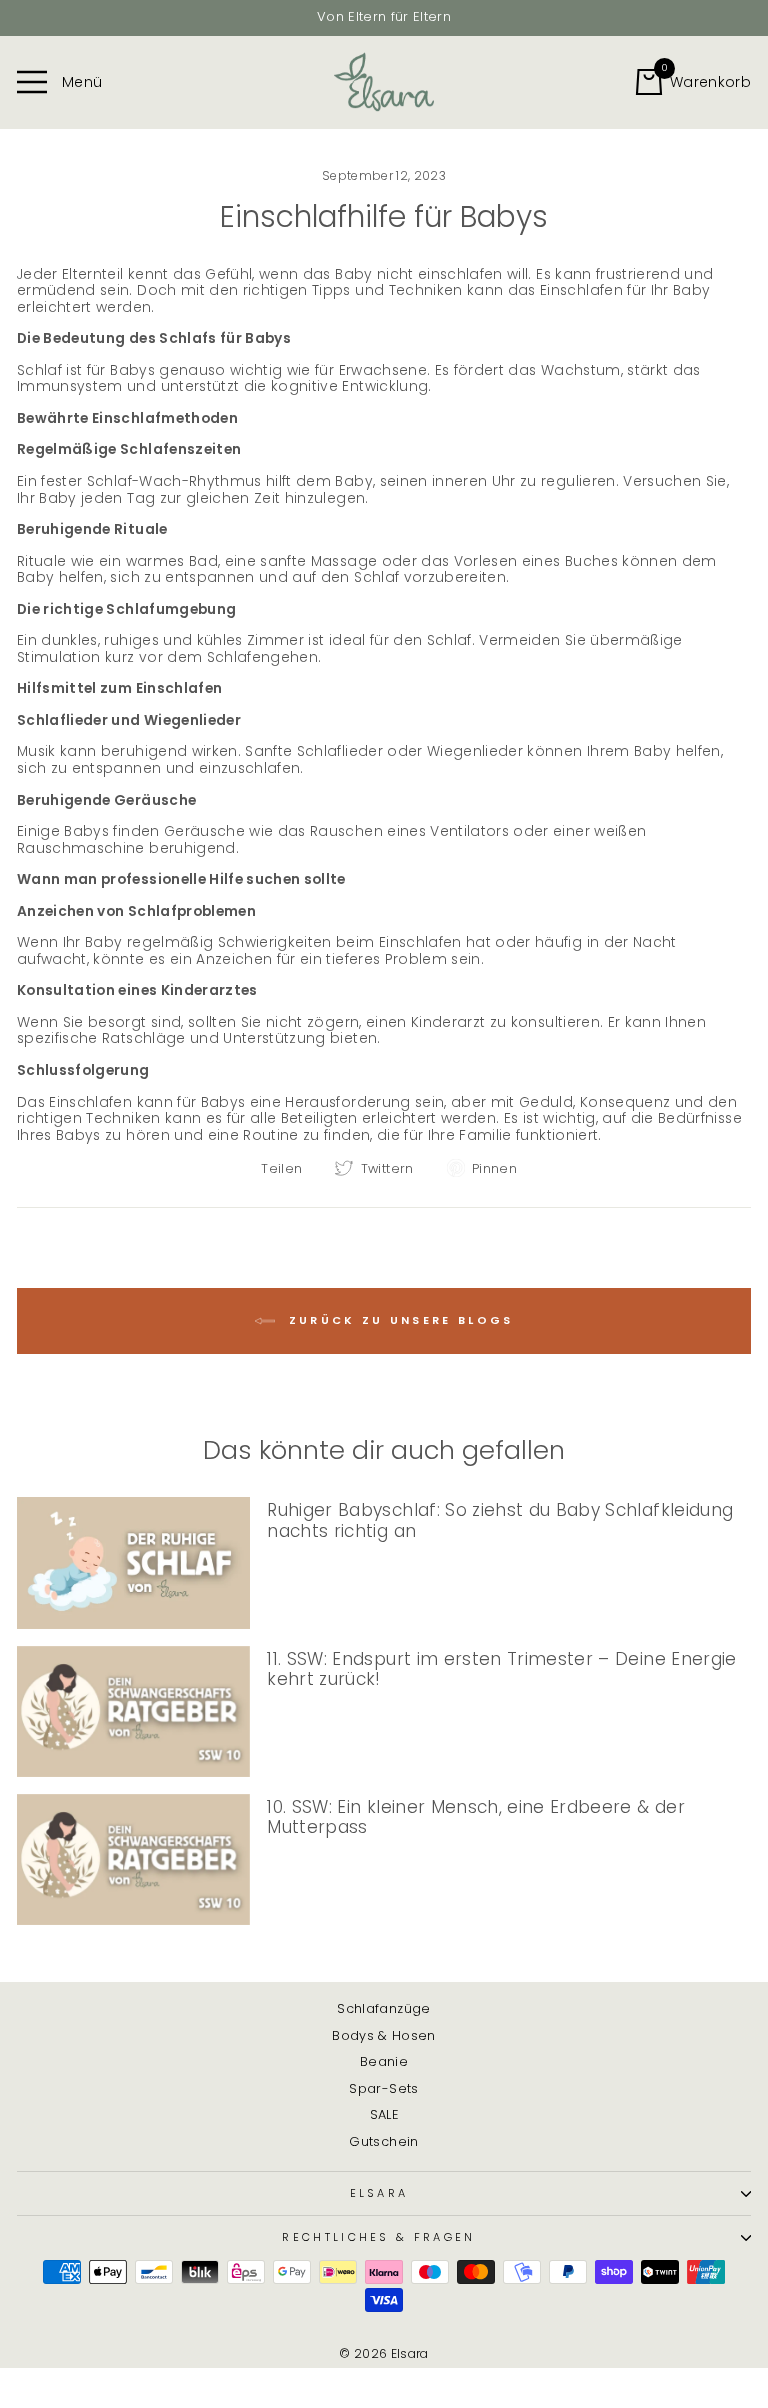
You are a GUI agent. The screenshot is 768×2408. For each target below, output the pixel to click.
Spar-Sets (383, 2088)
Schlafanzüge (383, 2008)
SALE (384, 2114)
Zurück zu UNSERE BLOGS (398, 1320)
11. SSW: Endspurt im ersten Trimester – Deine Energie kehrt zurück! (501, 1669)
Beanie (384, 2061)
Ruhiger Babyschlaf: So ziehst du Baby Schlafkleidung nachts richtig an (500, 1520)
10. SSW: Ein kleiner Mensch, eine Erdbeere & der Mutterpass (476, 1817)
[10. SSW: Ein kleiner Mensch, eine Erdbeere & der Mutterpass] (133, 1859)
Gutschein (383, 2141)
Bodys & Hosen (384, 2035)
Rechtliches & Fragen (378, 2237)
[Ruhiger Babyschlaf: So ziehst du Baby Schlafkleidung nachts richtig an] (133, 1562)
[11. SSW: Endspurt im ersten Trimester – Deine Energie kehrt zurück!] (133, 1711)
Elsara (379, 2193)
